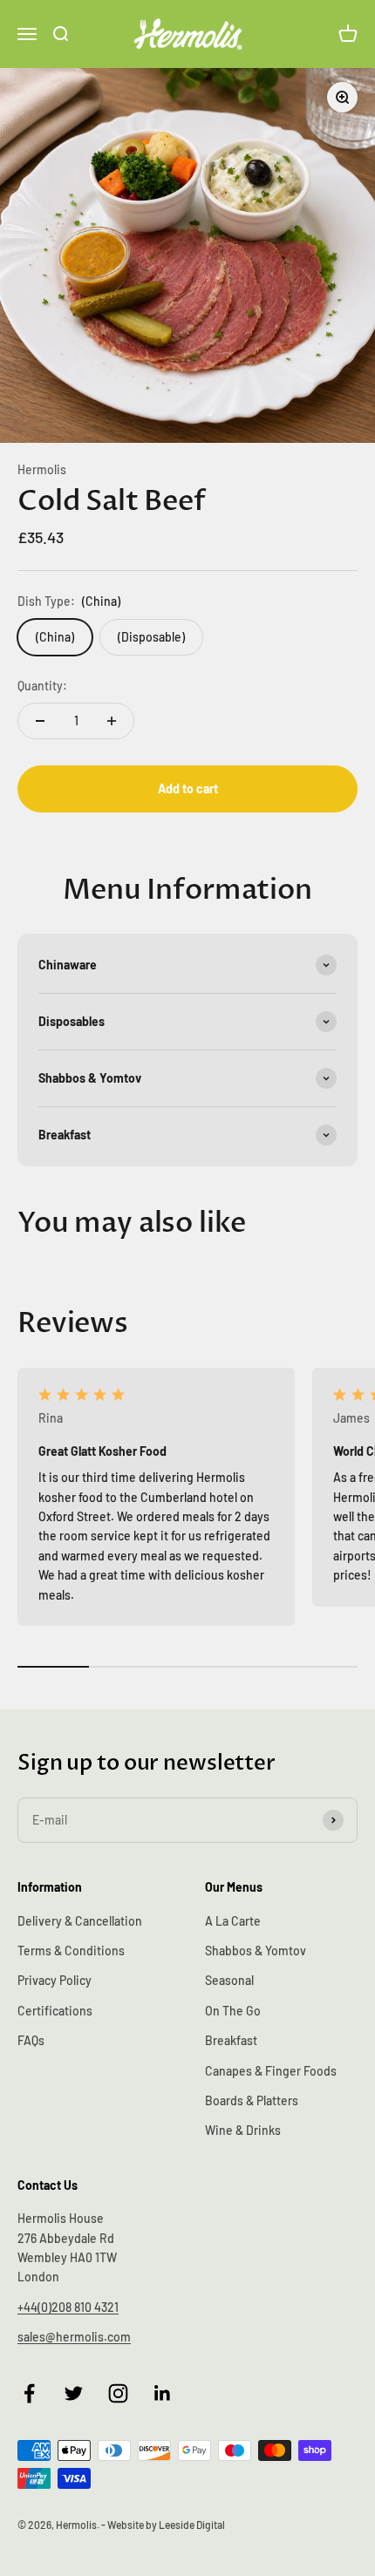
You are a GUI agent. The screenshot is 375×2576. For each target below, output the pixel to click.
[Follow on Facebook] (29, 2393)
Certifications (55, 2011)
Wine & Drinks (243, 2130)
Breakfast (231, 2040)
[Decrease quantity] (40, 721)
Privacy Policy (55, 1980)
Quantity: (42, 686)
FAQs (31, 2040)
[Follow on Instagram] (118, 2393)
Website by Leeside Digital (166, 2525)
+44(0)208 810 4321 (68, 2307)
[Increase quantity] (112, 721)
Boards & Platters (252, 2100)
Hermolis (42, 469)
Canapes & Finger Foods (271, 2071)
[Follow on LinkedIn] (163, 2393)
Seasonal (229, 1980)
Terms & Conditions (71, 1951)
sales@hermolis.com (74, 2337)
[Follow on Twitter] (74, 2393)
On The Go (233, 2011)
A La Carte (233, 1921)
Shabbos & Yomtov (256, 1951)
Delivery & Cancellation (80, 1921)
